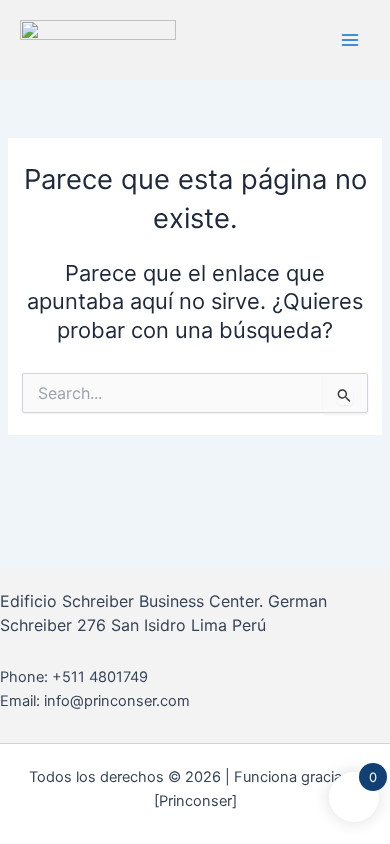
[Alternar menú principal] (350, 40)
